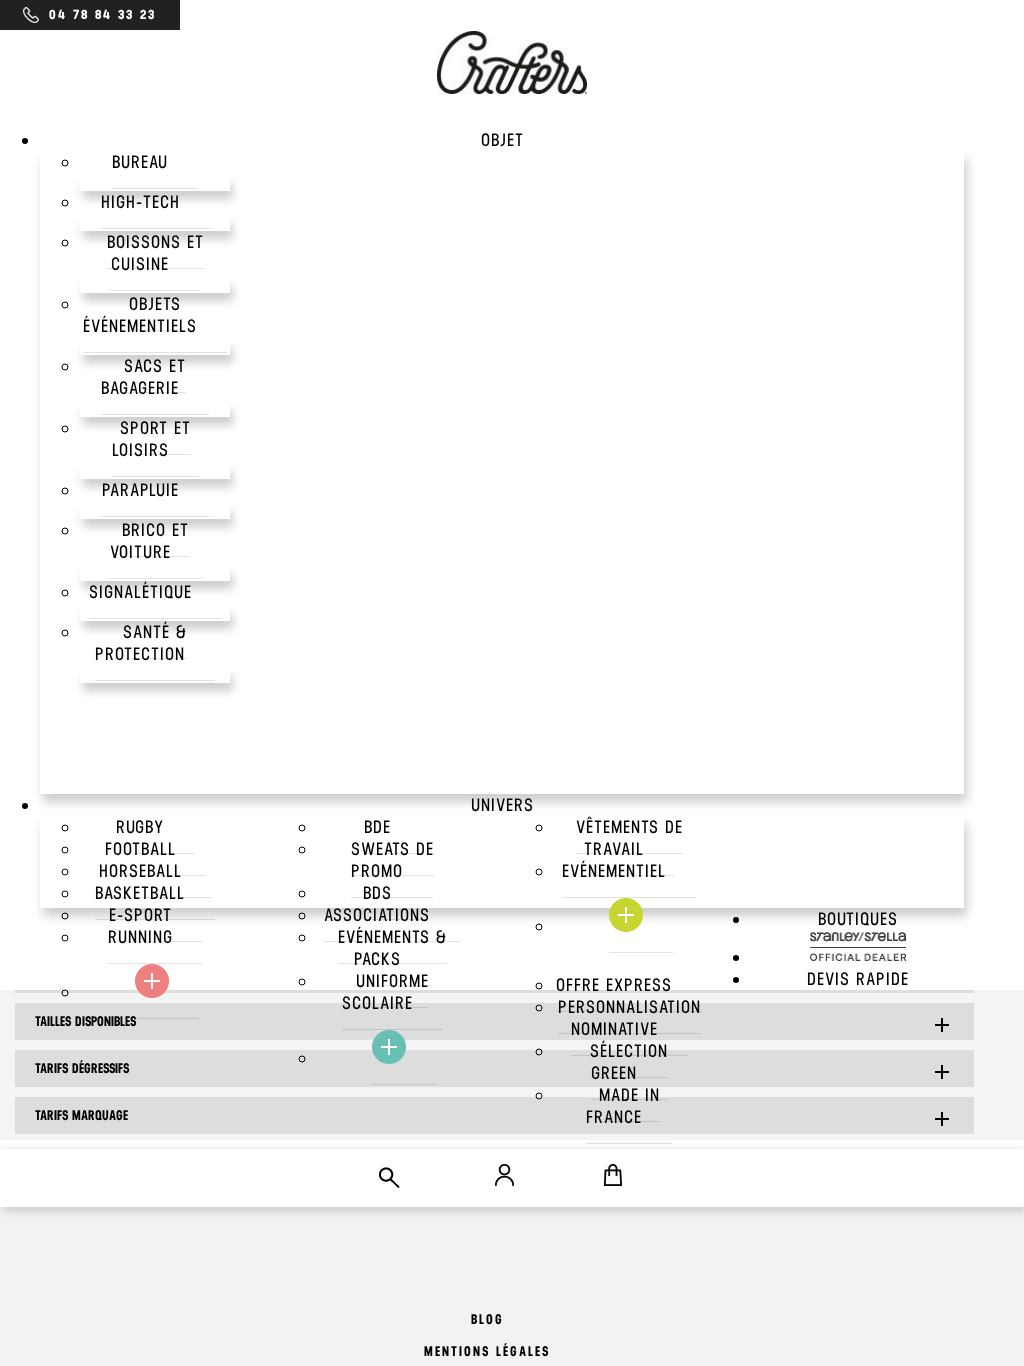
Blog (487, 1319)
